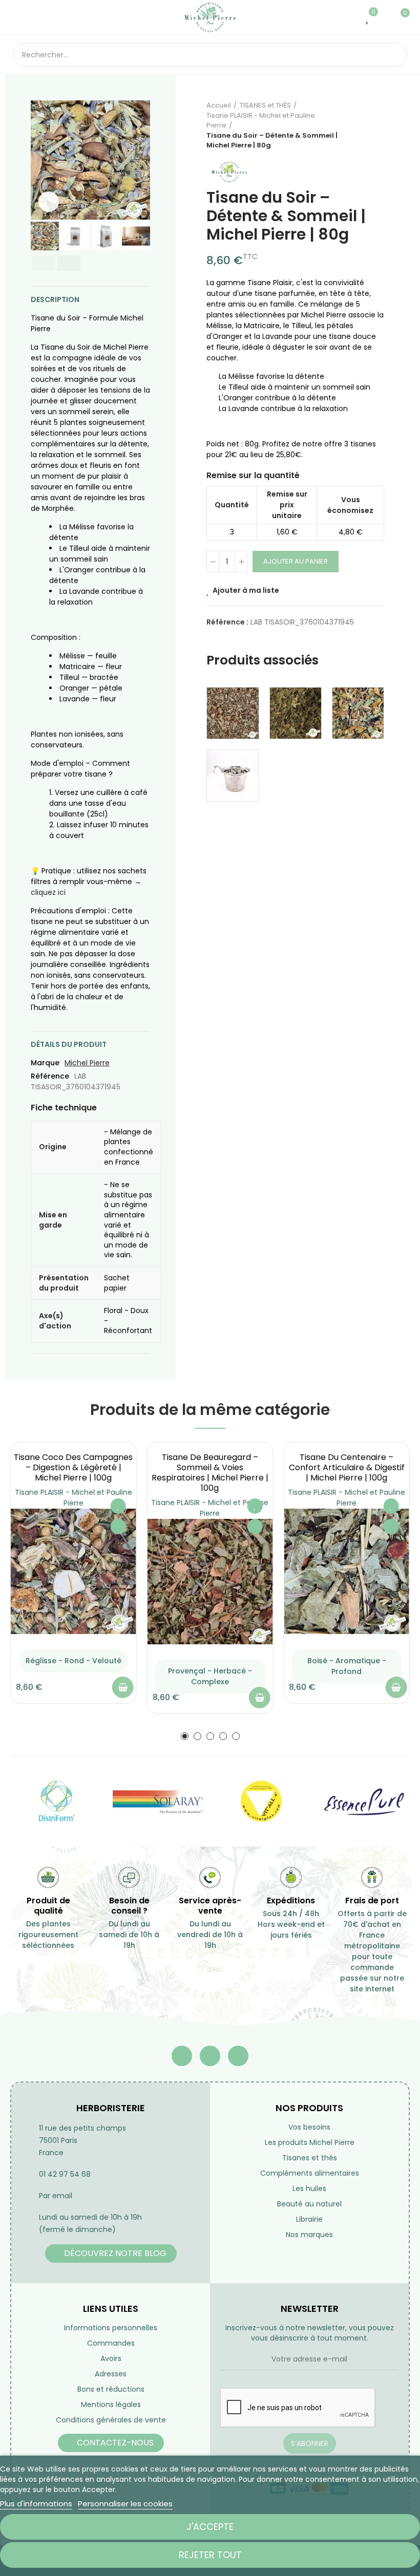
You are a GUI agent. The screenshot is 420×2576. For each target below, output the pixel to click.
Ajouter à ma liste (246, 590)
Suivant (376, 125)
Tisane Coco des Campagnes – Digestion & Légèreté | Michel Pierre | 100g (73, 1467)
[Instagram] (238, 2056)
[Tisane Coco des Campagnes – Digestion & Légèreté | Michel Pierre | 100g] (73, 1571)
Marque (45, 1063)
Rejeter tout (210, 2555)
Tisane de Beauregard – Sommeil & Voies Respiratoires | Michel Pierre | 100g (210, 1473)
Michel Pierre (87, 1063)
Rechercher (391, 55)
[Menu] (18, 17)
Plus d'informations (36, 2504)
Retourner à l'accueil (364, 125)
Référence (50, 1076)
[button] (41, 160)
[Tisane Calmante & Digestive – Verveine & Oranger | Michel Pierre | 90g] (358, 713)
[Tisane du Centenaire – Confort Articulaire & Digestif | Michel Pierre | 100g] (346, 1571)
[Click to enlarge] (49, 202)
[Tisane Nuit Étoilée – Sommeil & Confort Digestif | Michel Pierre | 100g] (233, 713)
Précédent (351, 125)
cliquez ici (48, 892)
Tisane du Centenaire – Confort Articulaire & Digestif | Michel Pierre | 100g (347, 1467)
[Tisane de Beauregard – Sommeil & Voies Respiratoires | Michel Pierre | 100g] (210, 1582)
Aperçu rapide (118, 1527)
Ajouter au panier (296, 561)
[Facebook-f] (182, 2056)
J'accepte (210, 2527)
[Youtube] (210, 2056)
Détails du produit (69, 1044)
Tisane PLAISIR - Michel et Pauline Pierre (73, 1498)
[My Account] (384, 17)
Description (55, 299)
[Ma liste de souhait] (368, 17)
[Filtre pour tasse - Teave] (233, 776)
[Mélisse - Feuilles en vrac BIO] (296, 713)
